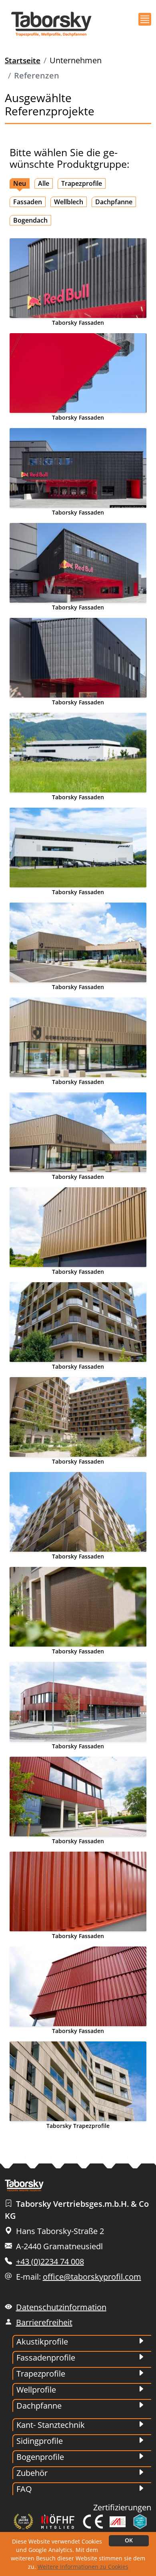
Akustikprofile (42, 2342)
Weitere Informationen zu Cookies (83, 2567)
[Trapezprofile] (78, 2081)
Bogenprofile (40, 2457)
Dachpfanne (114, 202)
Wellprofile (36, 2390)
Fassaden (28, 202)
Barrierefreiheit (44, 2322)
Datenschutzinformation (61, 2307)
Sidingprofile (40, 2441)
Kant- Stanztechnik (51, 2425)
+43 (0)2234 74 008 (50, 2261)
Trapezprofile (82, 183)
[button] (145, 19)
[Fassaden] (78, 278)
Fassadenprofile (46, 2358)
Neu (20, 183)
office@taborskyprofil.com (92, 2277)
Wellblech (69, 202)
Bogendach (30, 220)
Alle (44, 183)
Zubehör (32, 2473)
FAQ (24, 2489)
